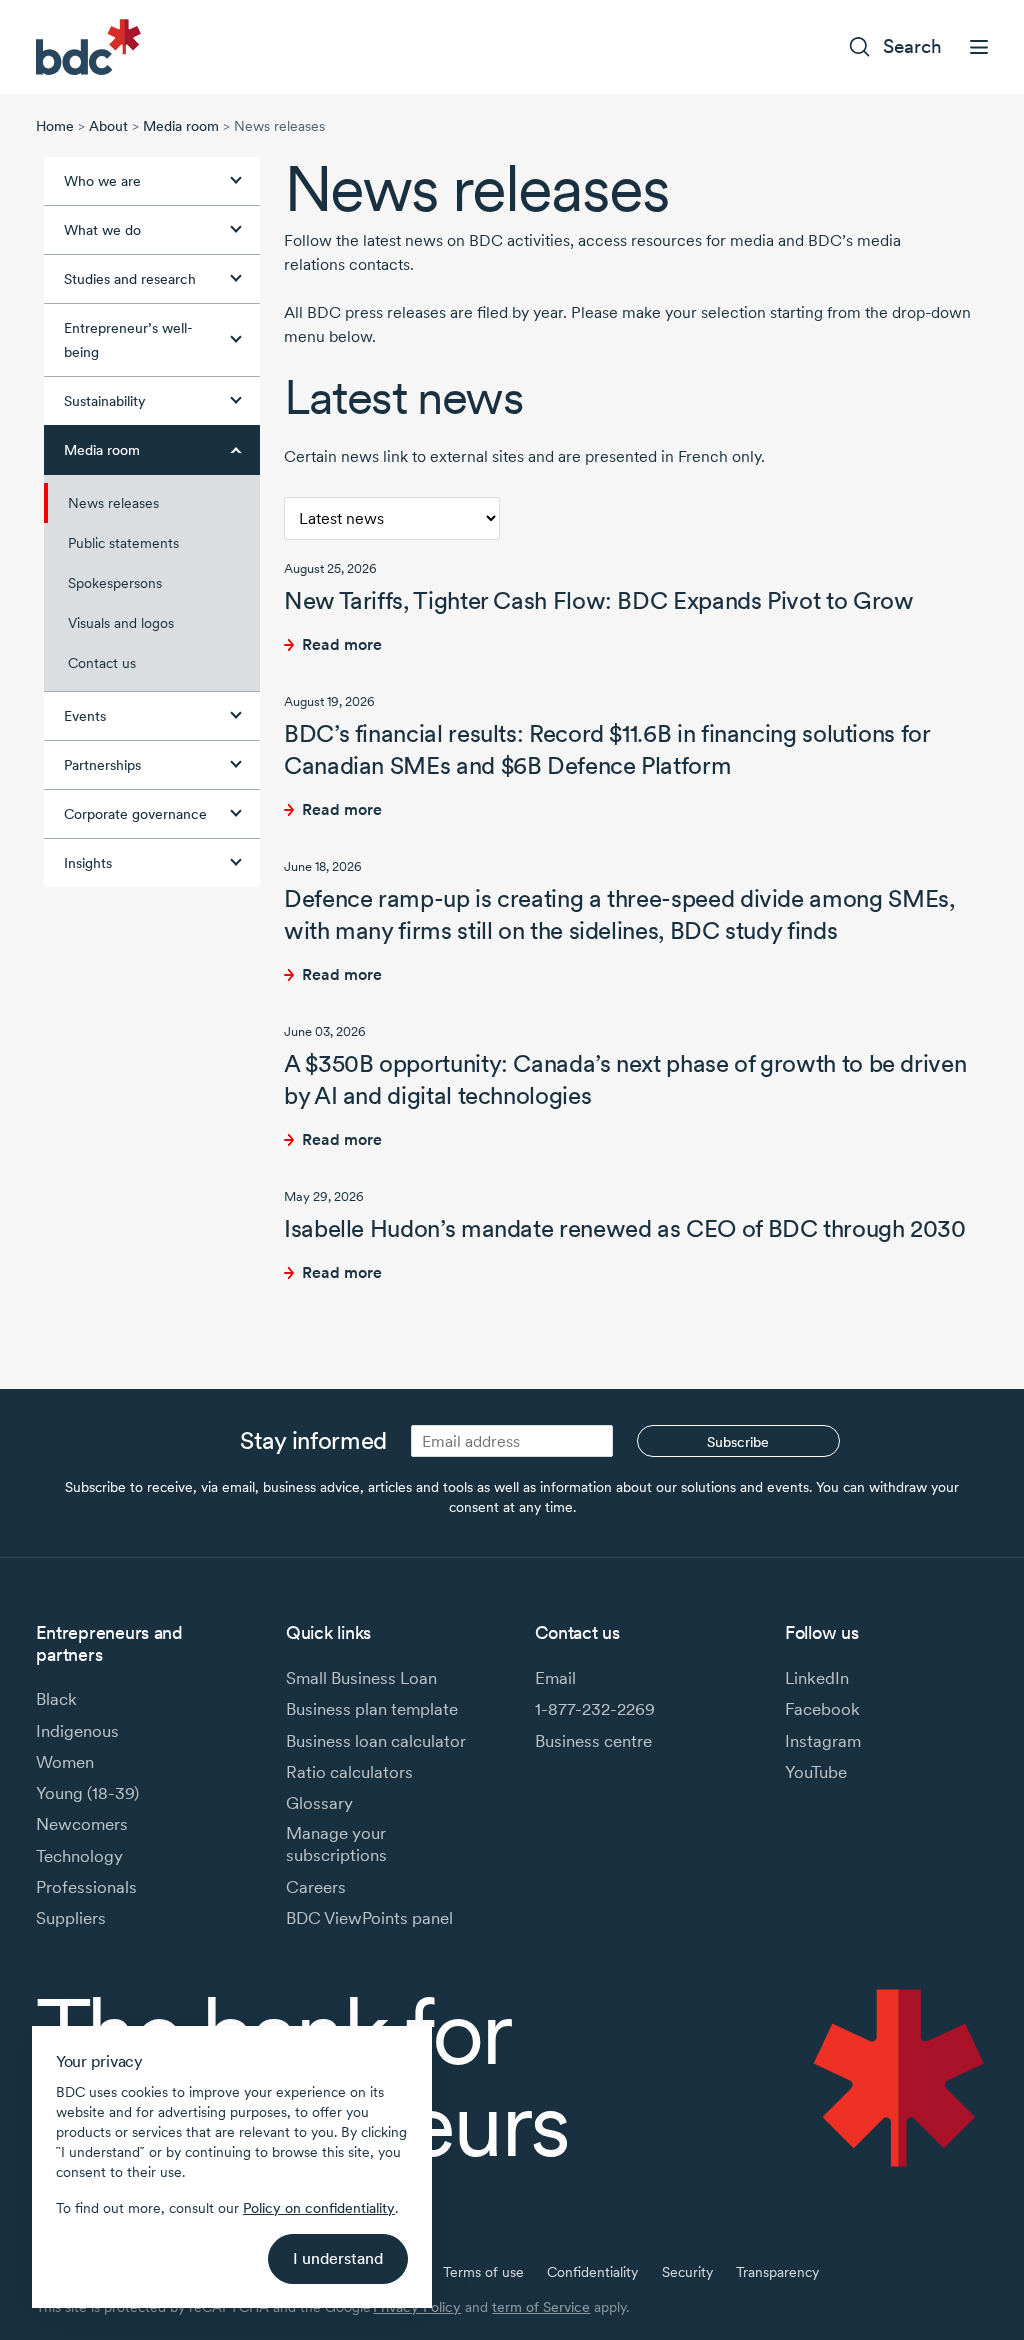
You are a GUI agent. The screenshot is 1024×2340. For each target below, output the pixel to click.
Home (55, 126)
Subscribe (738, 1442)
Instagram (823, 1741)
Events (85, 716)
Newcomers (82, 1824)
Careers (316, 1887)
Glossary (319, 1803)
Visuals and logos (121, 623)
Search (912, 46)
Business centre (593, 1741)
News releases (113, 503)
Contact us (102, 663)
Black (56, 1699)
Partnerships (102, 765)
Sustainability (105, 401)
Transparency (777, 2272)
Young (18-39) (87, 1793)
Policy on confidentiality (319, 2208)
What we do (102, 230)
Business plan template (372, 1709)
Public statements (123, 543)
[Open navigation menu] (979, 47)
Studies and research (130, 279)
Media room (181, 126)
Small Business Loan (361, 1678)
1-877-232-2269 (595, 1709)
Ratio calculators (349, 1772)
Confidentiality (592, 2272)
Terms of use (483, 2272)
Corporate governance (135, 814)
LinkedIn (817, 1678)
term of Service (541, 2307)
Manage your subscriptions (336, 1844)
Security (687, 2272)
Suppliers (71, 1918)
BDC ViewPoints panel (369, 1918)
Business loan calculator (376, 1741)
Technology (79, 1856)
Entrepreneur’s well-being (128, 340)
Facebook (822, 1709)
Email (555, 1678)
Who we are (102, 181)
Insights (88, 863)
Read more (342, 644)
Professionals (86, 1887)
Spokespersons (115, 583)
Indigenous (77, 1731)
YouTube (816, 1772)
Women (65, 1762)
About (108, 126)
